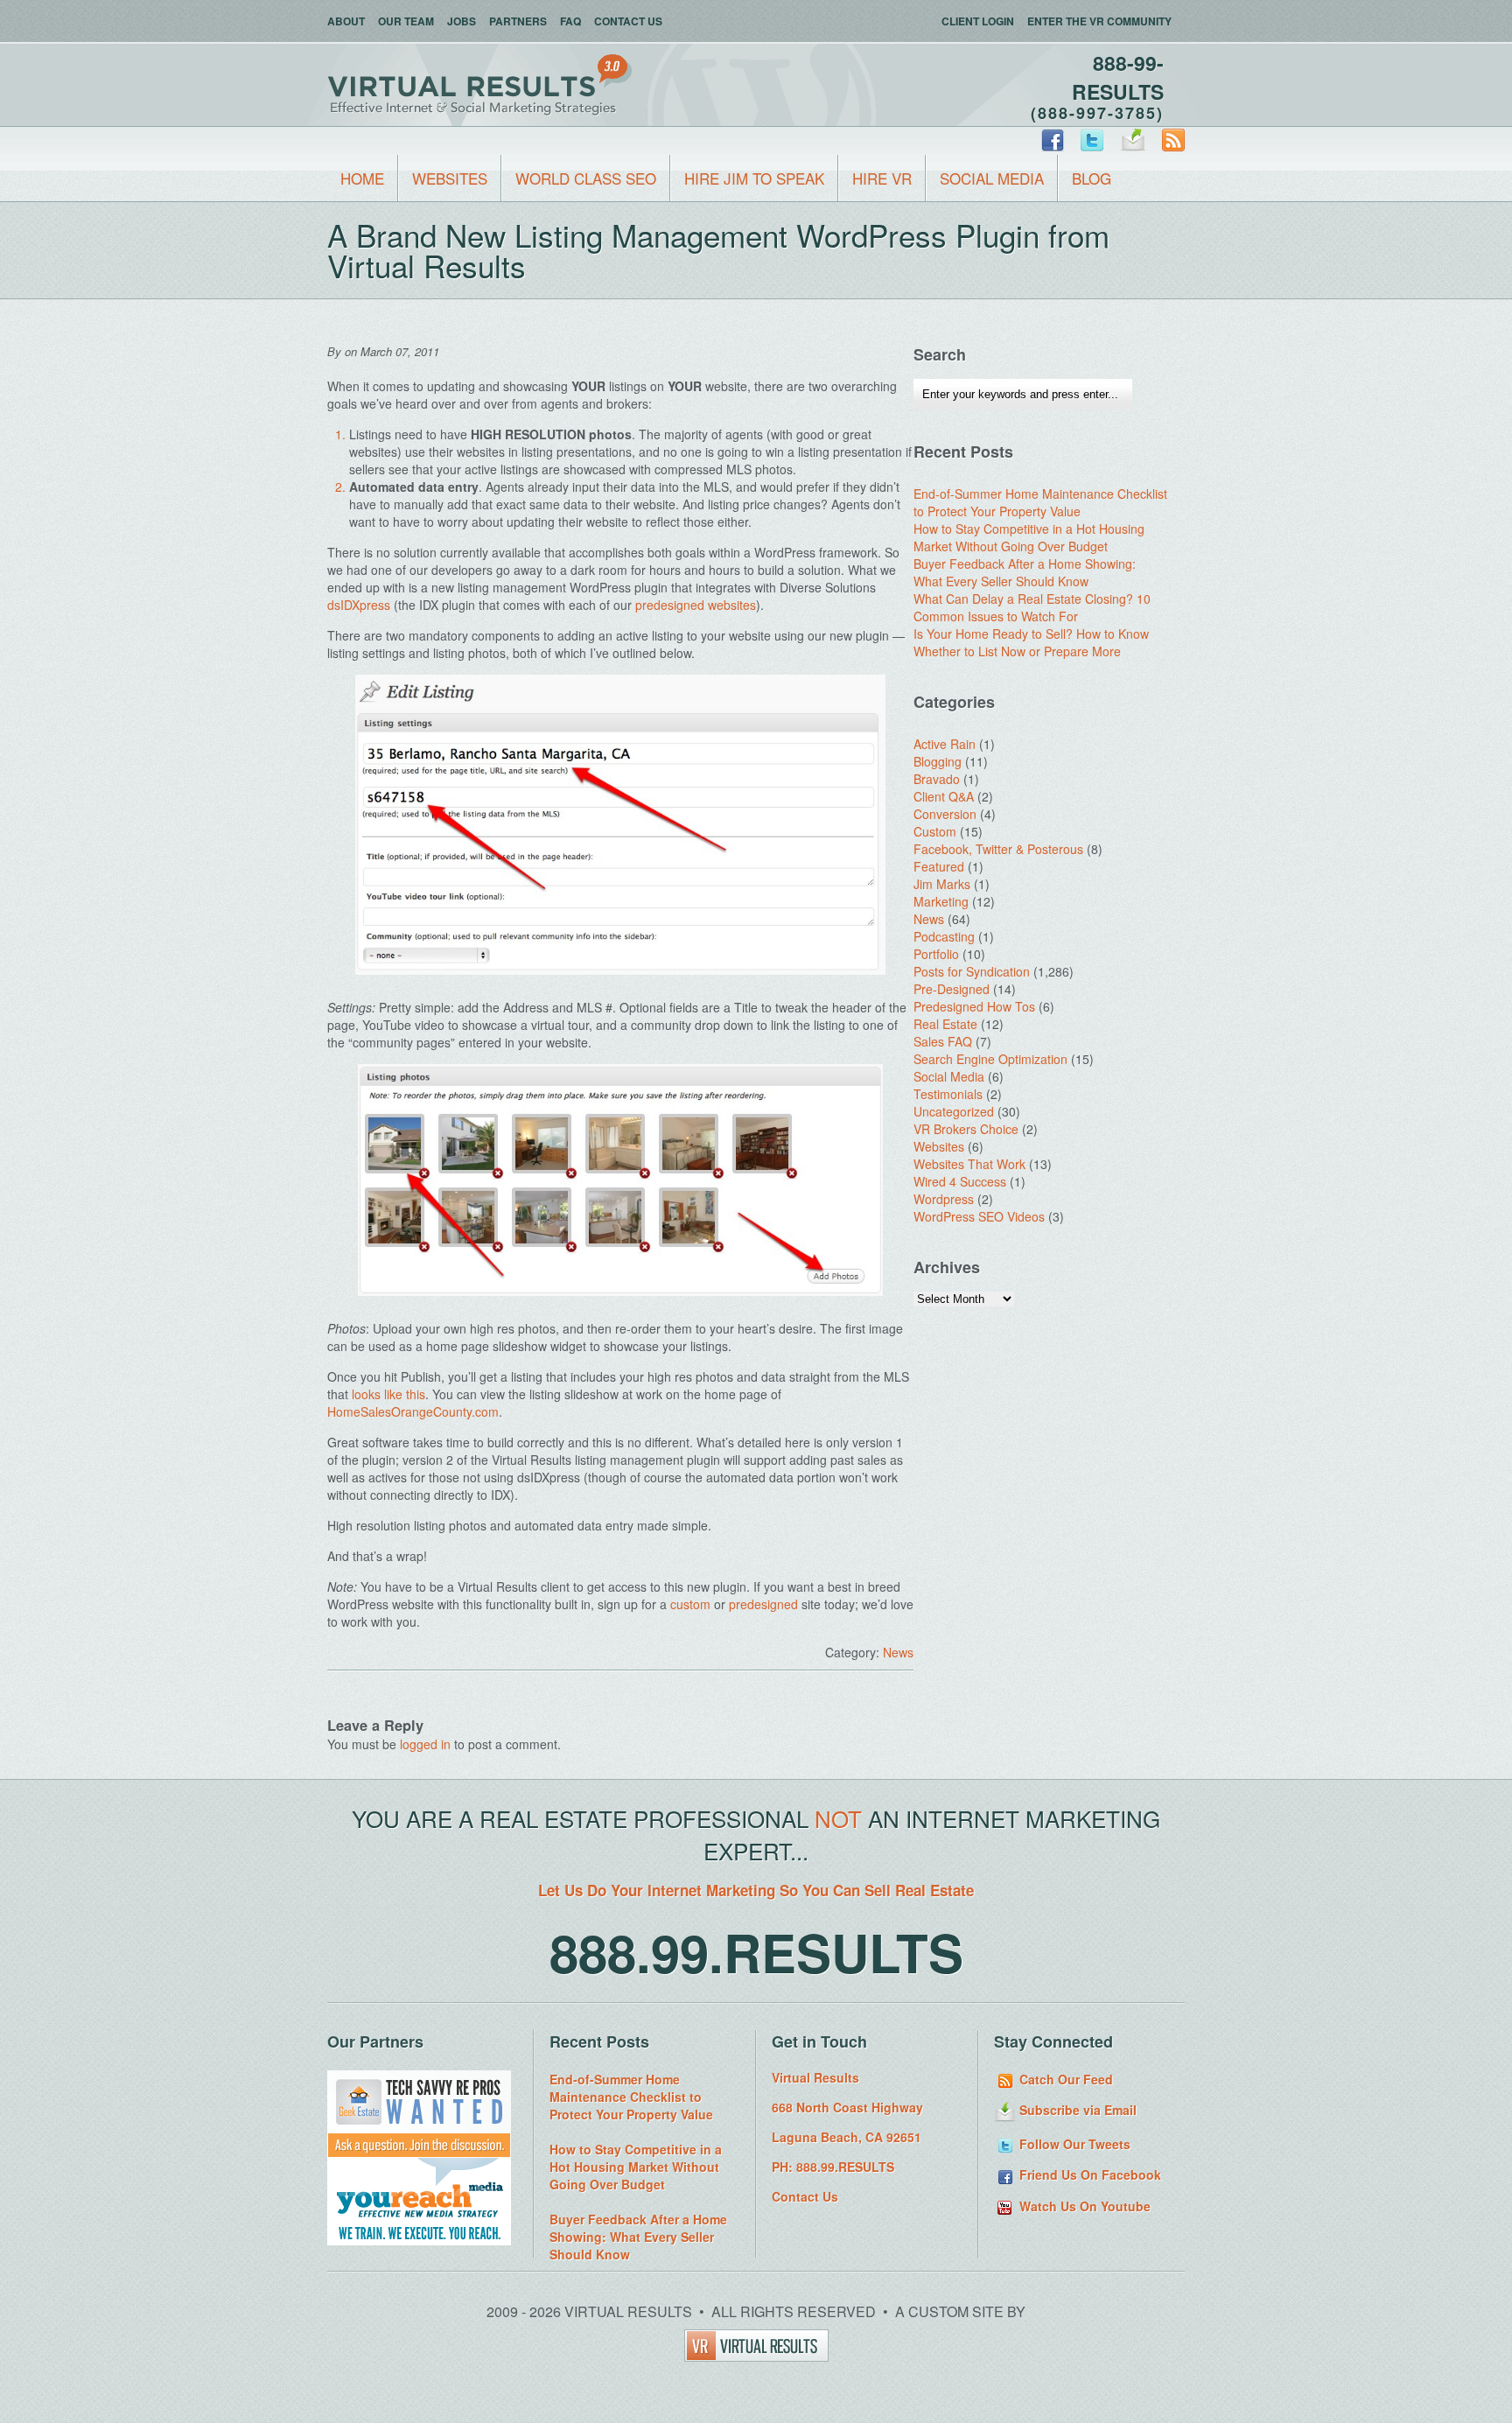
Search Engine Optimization (990, 1059)
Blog (1092, 178)
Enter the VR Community (1099, 21)
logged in (425, 1744)
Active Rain (945, 744)
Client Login (978, 21)
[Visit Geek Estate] (419, 2153)
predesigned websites (696, 605)
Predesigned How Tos (974, 1006)
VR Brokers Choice (966, 1129)
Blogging (938, 761)
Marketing (941, 901)
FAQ (570, 21)
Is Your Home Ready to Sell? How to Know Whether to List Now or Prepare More (1031, 642)
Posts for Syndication (972, 971)
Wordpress (944, 1199)
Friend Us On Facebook (1088, 2174)
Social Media (992, 178)
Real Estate (945, 1024)
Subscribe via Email (1076, 2110)
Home (362, 178)
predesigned (763, 1604)
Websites (450, 178)
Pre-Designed (952, 989)
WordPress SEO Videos (979, 1216)
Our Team (406, 21)
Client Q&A (944, 796)
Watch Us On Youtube (1083, 2206)
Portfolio (936, 954)
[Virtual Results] (756, 2356)
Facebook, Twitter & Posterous (998, 849)
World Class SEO (586, 178)
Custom (935, 831)
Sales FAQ (943, 1041)
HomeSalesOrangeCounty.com (413, 1411)
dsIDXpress (359, 605)
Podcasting (944, 936)
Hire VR (882, 178)
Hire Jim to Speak (754, 178)
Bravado (937, 779)
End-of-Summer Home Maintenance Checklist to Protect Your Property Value (1040, 502)
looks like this (388, 1394)
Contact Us (628, 21)
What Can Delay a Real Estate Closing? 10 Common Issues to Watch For (1032, 607)
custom (690, 1604)
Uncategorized (954, 1111)
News (898, 1652)
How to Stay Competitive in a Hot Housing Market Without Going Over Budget (1029, 537)
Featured (939, 866)
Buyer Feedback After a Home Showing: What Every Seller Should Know (1025, 572)
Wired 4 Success (960, 1181)
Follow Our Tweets (1073, 2144)
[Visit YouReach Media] (419, 2240)
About (346, 21)
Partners (518, 21)
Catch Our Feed (1064, 2079)
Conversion (945, 814)
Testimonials (948, 1094)
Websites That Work (969, 1164)
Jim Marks (942, 884)
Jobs (462, 21)
